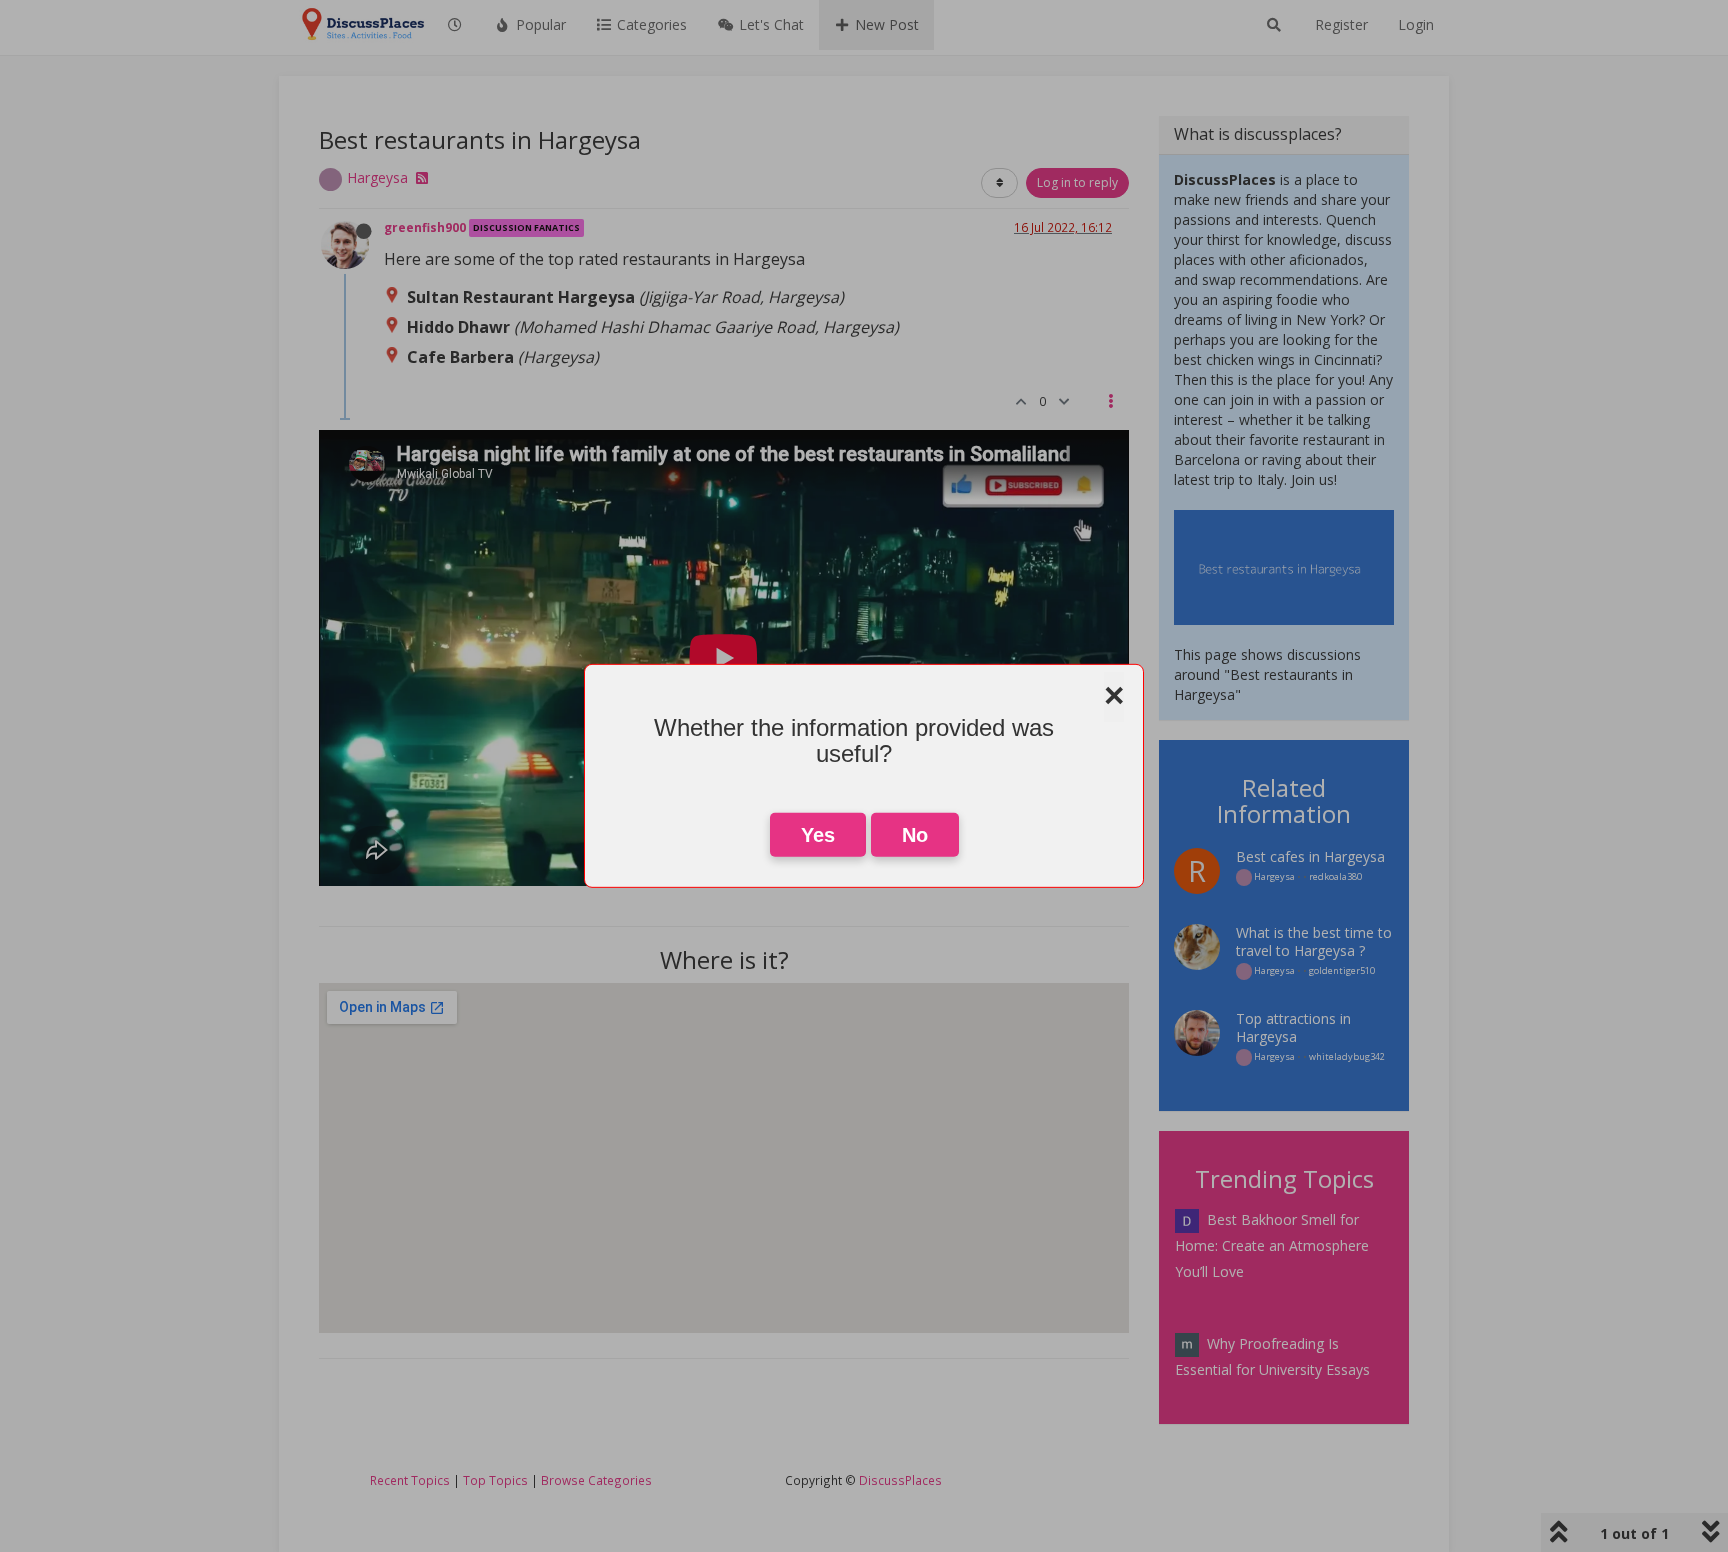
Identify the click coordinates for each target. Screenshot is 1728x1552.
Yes (818, 835)
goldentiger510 (1342, 970)
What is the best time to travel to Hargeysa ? (1314, 941)
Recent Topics (410, 1480)
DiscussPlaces (900, 1480)
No (915, 835)
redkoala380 (1335, 876)
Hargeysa (377, 177)
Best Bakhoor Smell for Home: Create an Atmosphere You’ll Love (1272, 1245)
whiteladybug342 (1347, 1056)
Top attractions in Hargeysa (1293, 1027)
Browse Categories (596, 1480)
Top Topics (495, 1480)
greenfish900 (425, 227)
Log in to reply (1077, 182)
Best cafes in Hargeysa (1310, 856)
